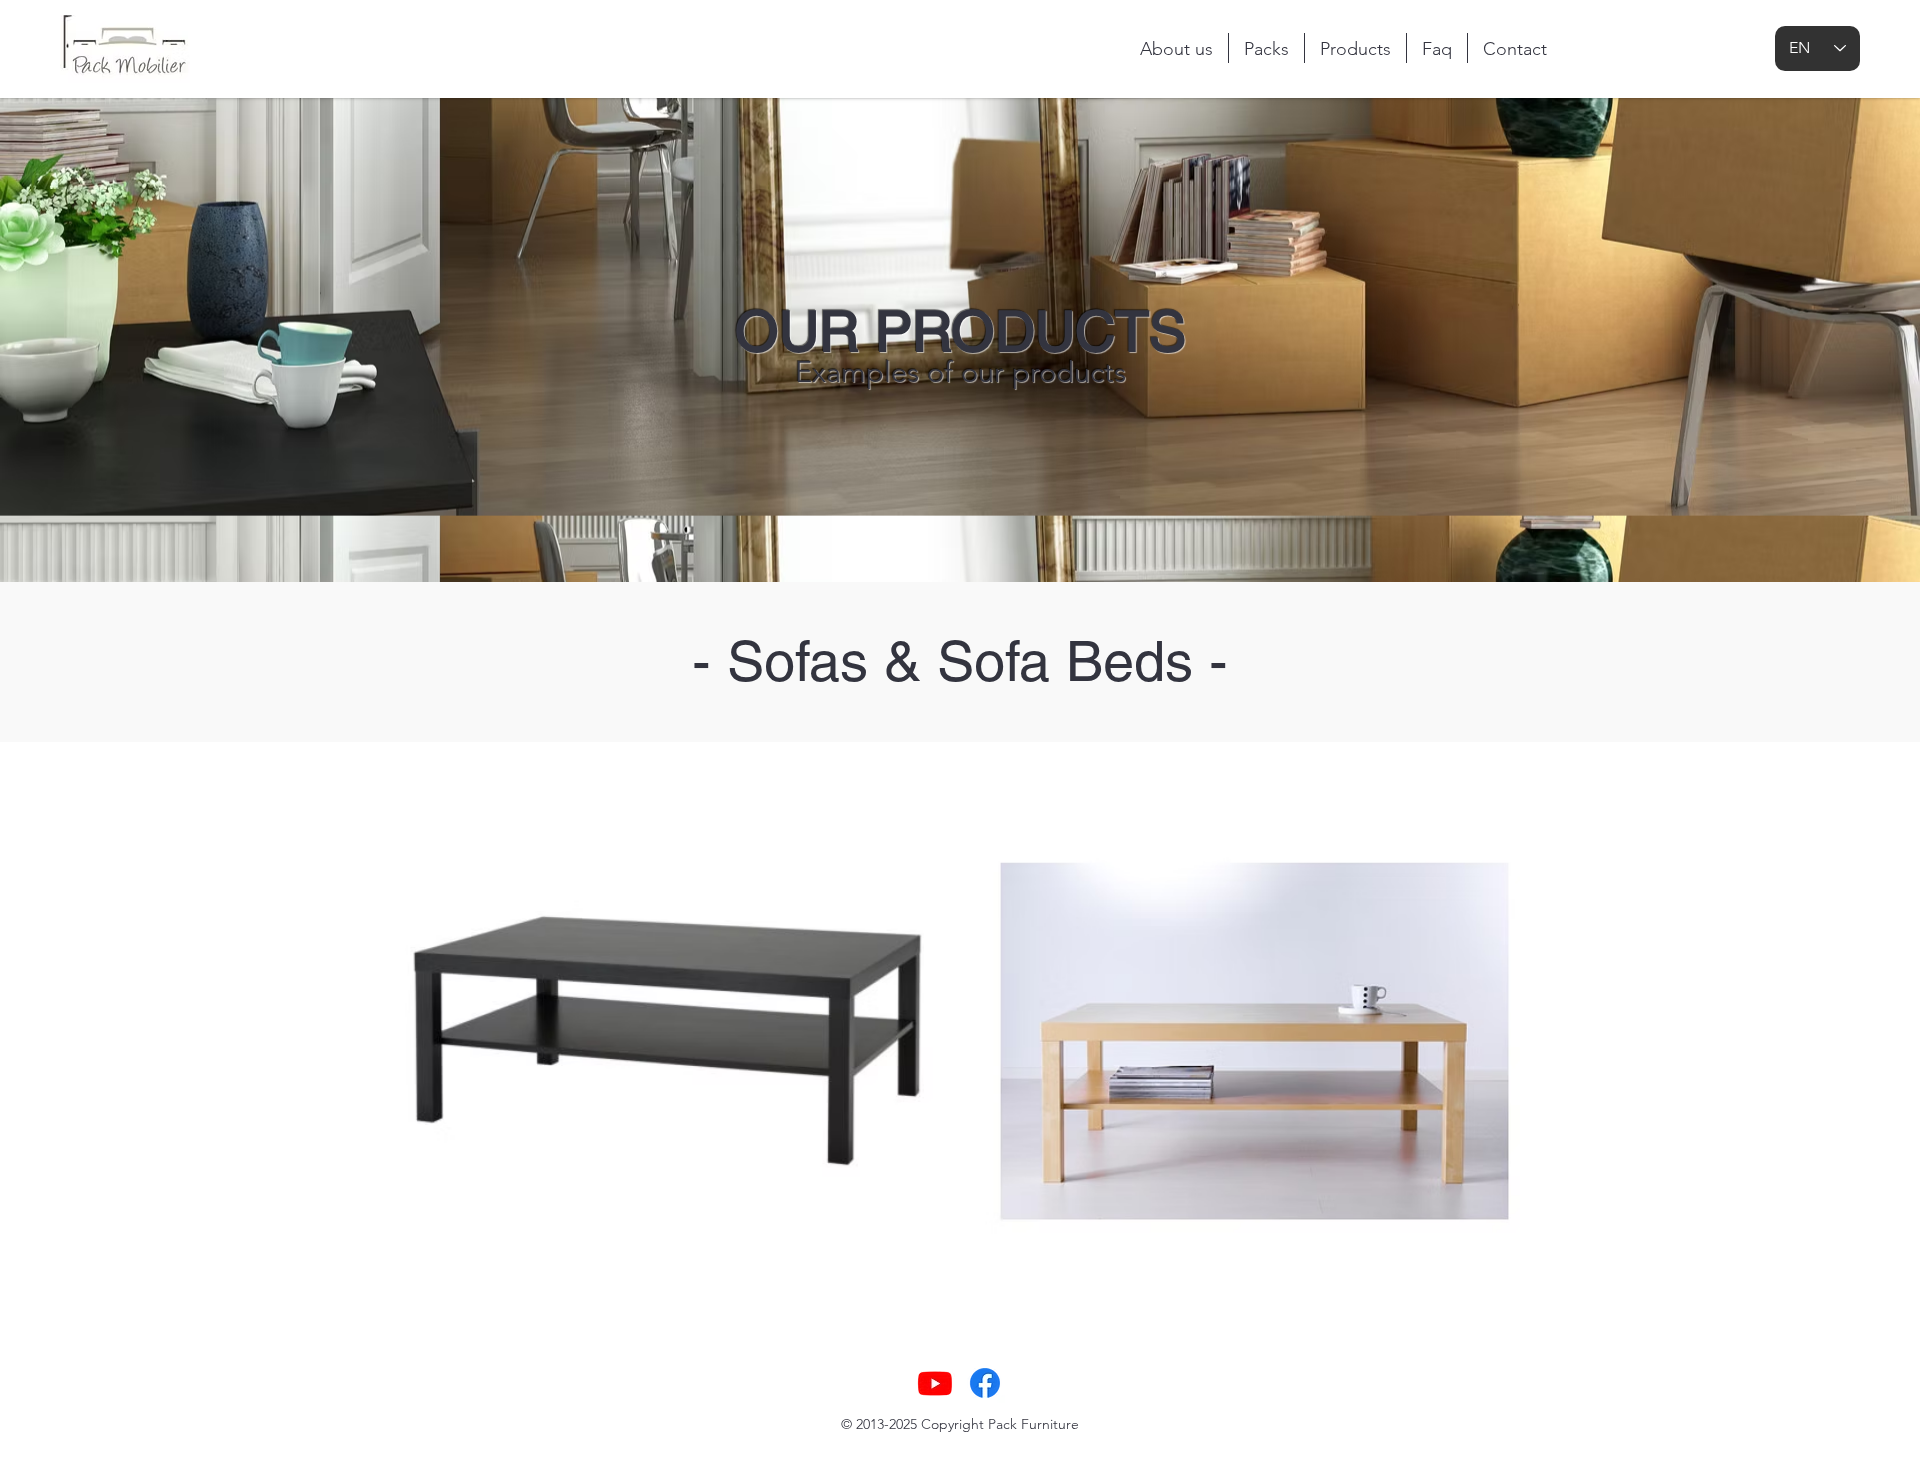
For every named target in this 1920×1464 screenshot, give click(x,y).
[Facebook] (985, 1383)
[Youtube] (935, 1383)
